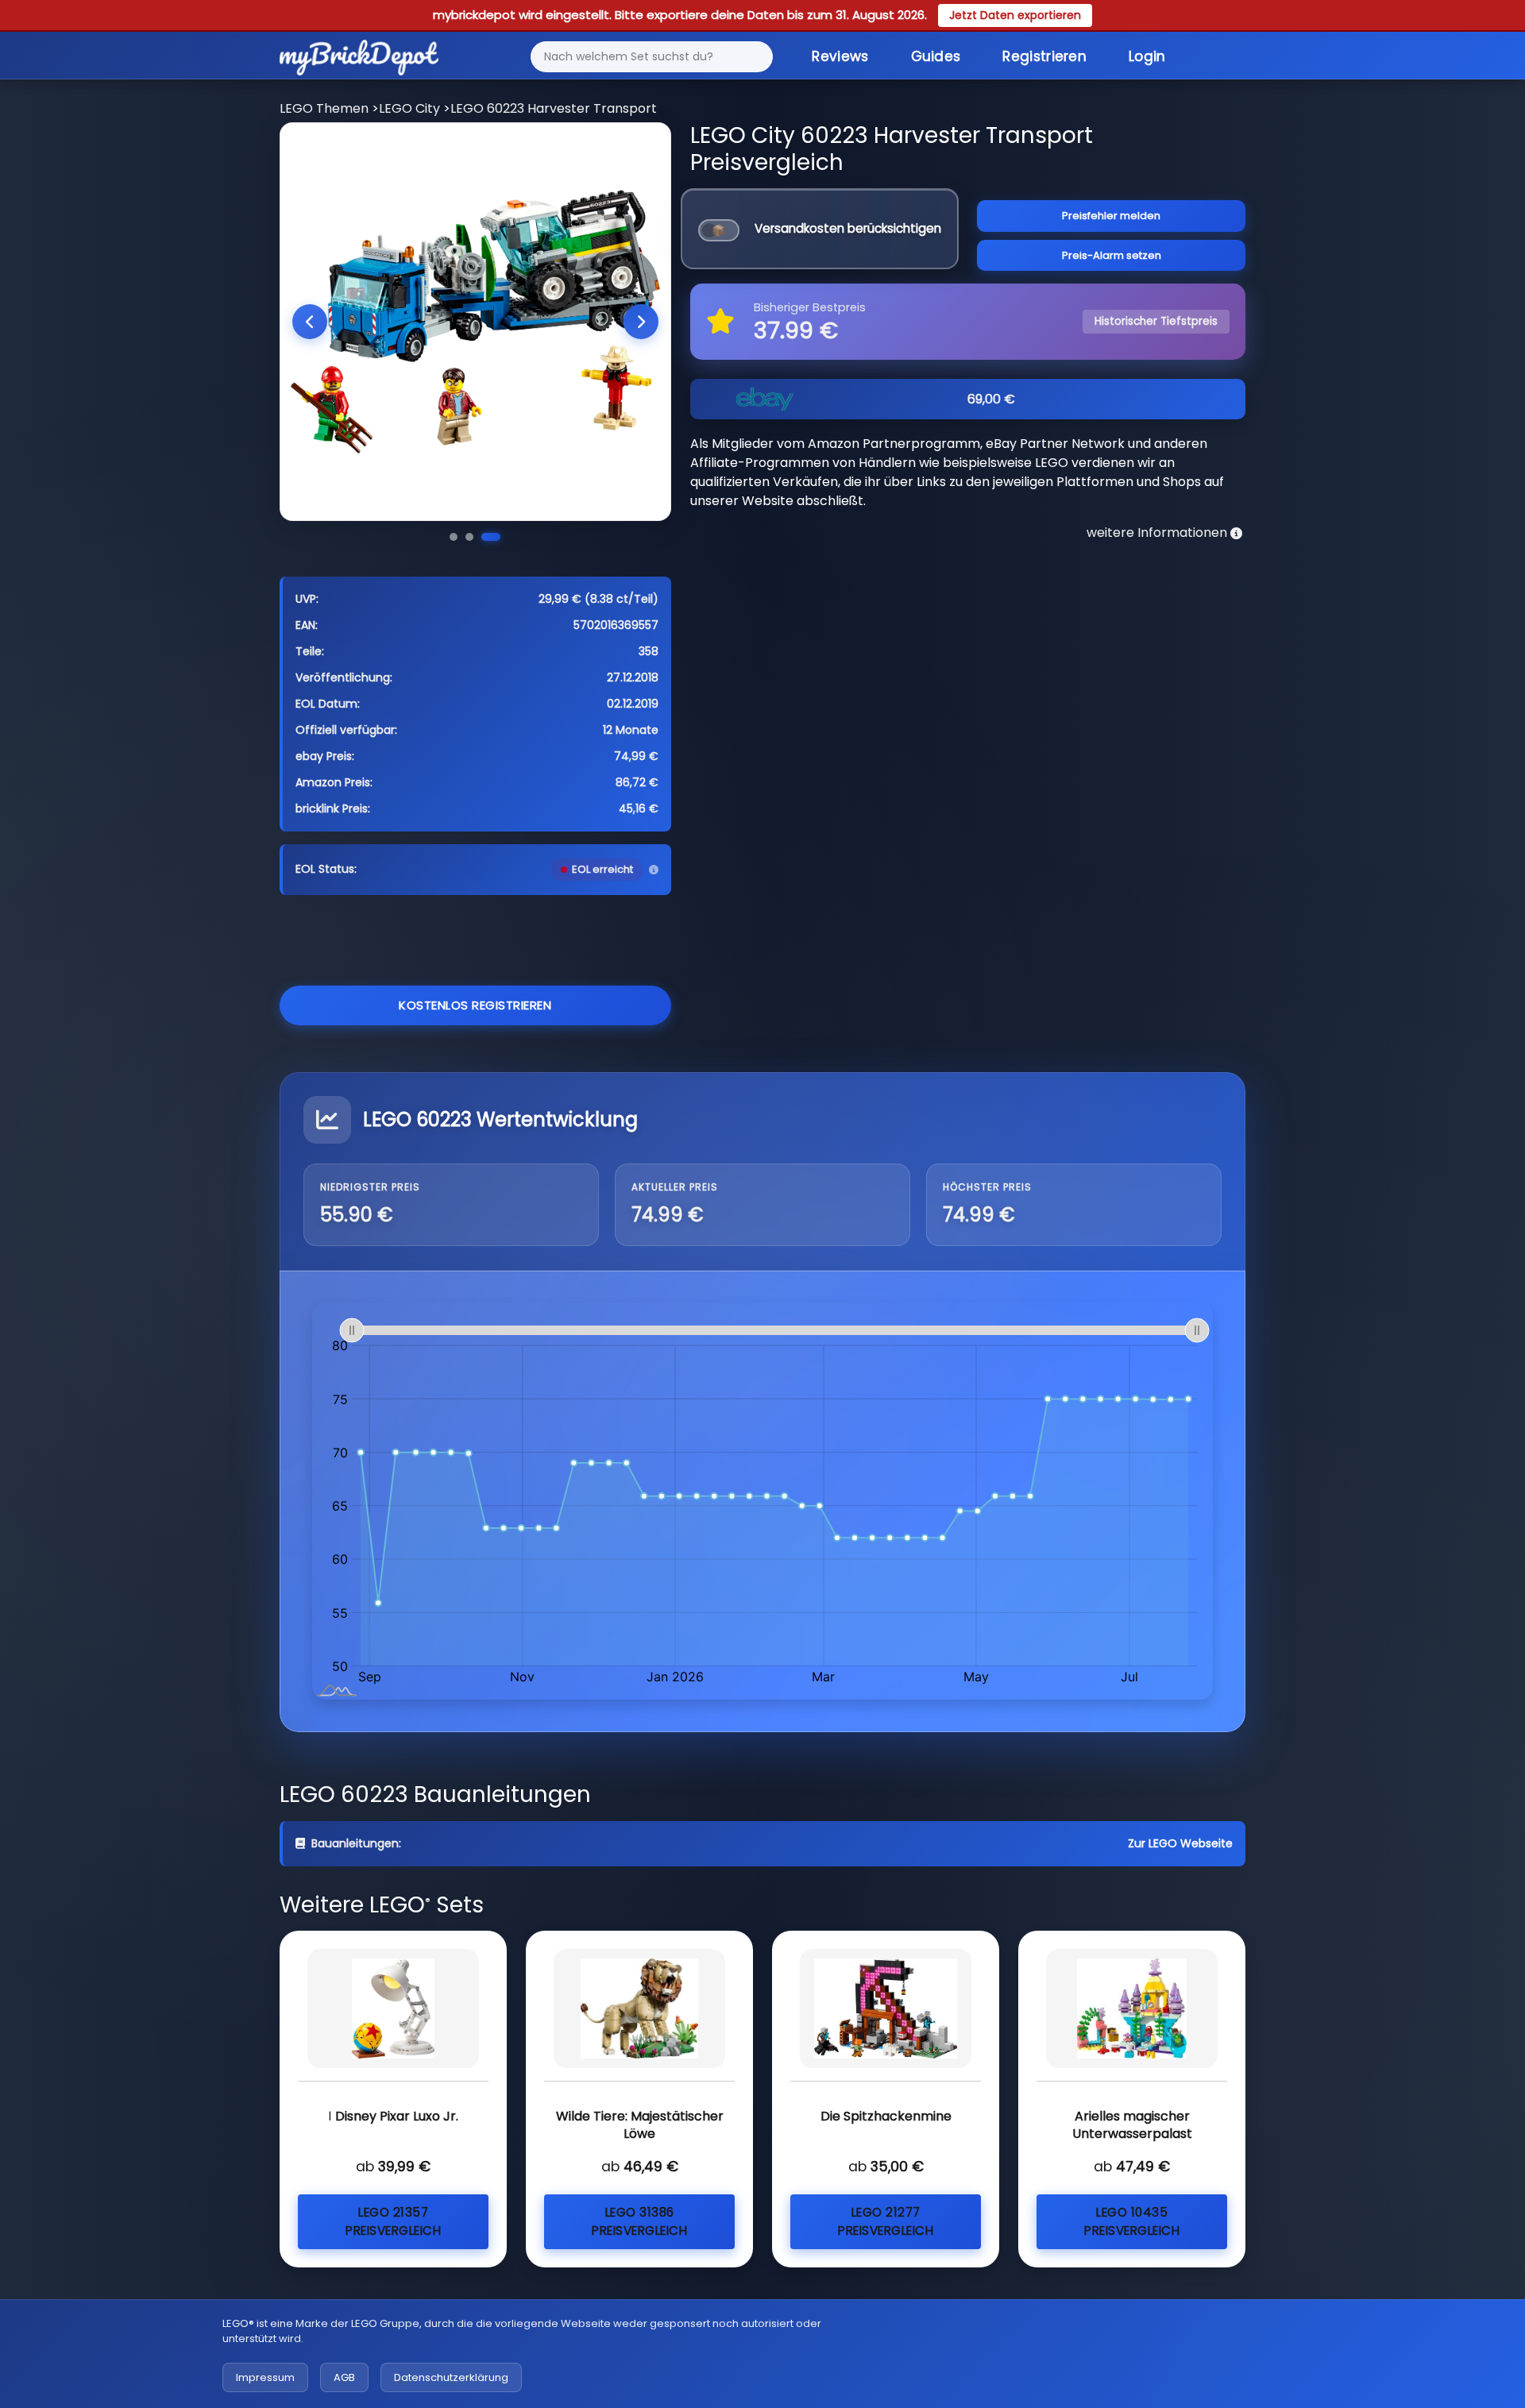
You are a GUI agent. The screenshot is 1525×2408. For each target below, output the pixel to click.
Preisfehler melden (1111, 216)
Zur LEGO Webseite (1180, 1843)
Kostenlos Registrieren (475, 1005)
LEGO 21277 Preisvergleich (886, 2221)
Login (1147, 56)
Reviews (840, 56)
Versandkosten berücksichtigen (848, 228)
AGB (344, 2377)
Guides (936, 56)
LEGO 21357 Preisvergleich (393, 2221)
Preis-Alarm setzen (1112, 255)
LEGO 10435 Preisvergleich (1132, 2221)
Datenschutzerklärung (451, 2377)
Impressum (265, 2377)
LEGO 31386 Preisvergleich (639, 2221)
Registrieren (1044, 56)
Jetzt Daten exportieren (1015, 15)
